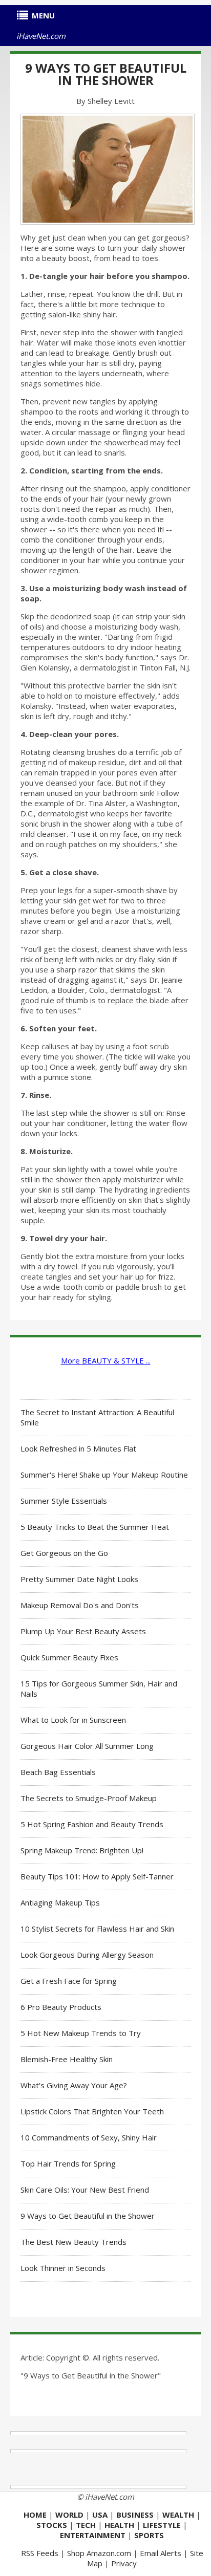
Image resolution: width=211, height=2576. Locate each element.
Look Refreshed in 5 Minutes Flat (78, 1448)
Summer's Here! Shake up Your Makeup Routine (104, 1475)
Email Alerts (161, 2553)
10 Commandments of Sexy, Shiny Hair (89, 2137)
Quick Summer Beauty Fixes (69, 1657)
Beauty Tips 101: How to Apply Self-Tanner (97, 1876)
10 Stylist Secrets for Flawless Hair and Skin (97, 1929)
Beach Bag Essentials (58, 1772)
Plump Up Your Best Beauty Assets (83, 1631)
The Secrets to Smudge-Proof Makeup (89, 1798)
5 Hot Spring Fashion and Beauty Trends (92, 1824)
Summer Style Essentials (64, 1501)
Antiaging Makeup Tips (60, 1902)
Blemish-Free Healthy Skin (67, 2059)
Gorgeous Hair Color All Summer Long (87, 1746)
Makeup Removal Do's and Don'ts (80, 1605)
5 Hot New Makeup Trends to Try (81, 2033)
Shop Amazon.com (99, 2553)
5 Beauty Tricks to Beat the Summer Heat (95, 1527)
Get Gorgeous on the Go (64, 1553)
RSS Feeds (40, 2553)
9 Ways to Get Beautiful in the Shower (106, 74)
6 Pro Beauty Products (61, 2007)
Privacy (124, 2563)
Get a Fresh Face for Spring (69, 1981)
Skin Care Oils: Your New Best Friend (85, 2190)
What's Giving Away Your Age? (74, 2085)
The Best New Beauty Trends (73, 2242)
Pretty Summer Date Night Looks (79, 1579)
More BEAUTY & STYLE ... (106, 1360)
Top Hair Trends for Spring (68, 2163)
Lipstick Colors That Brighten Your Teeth (92, 2111)
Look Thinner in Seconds (63, 2268)
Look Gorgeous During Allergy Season (87, 1955)
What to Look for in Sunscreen (73, 1720)
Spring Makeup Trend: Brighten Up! (82, 1850)
